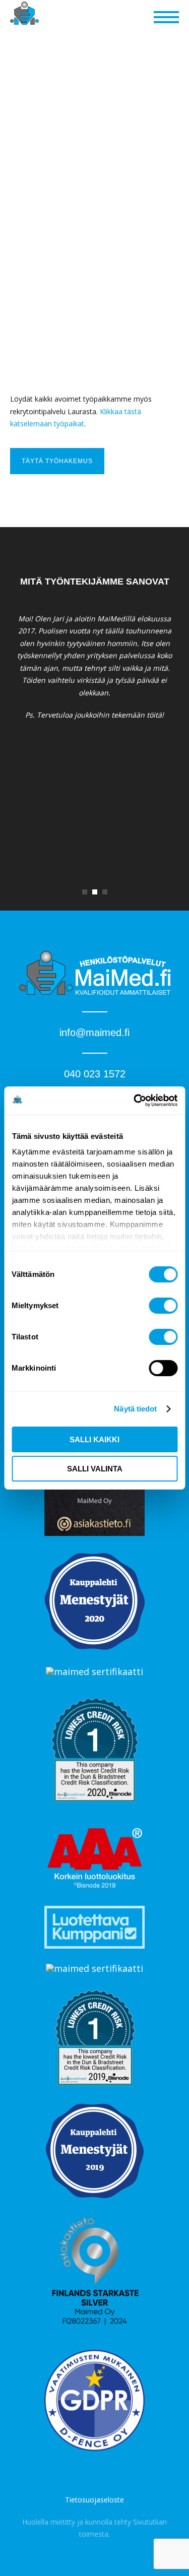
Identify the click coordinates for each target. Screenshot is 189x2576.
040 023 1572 (95, 1074)
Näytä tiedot (135, 1409)
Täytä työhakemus (57, 461)
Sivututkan (150, 2522)
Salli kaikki (94, 1439)
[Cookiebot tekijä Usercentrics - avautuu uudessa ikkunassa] (135, 1101)
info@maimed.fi (94, 1033)
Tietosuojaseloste (94, 2500)
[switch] (163, 1306)
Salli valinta (95, 1469)
